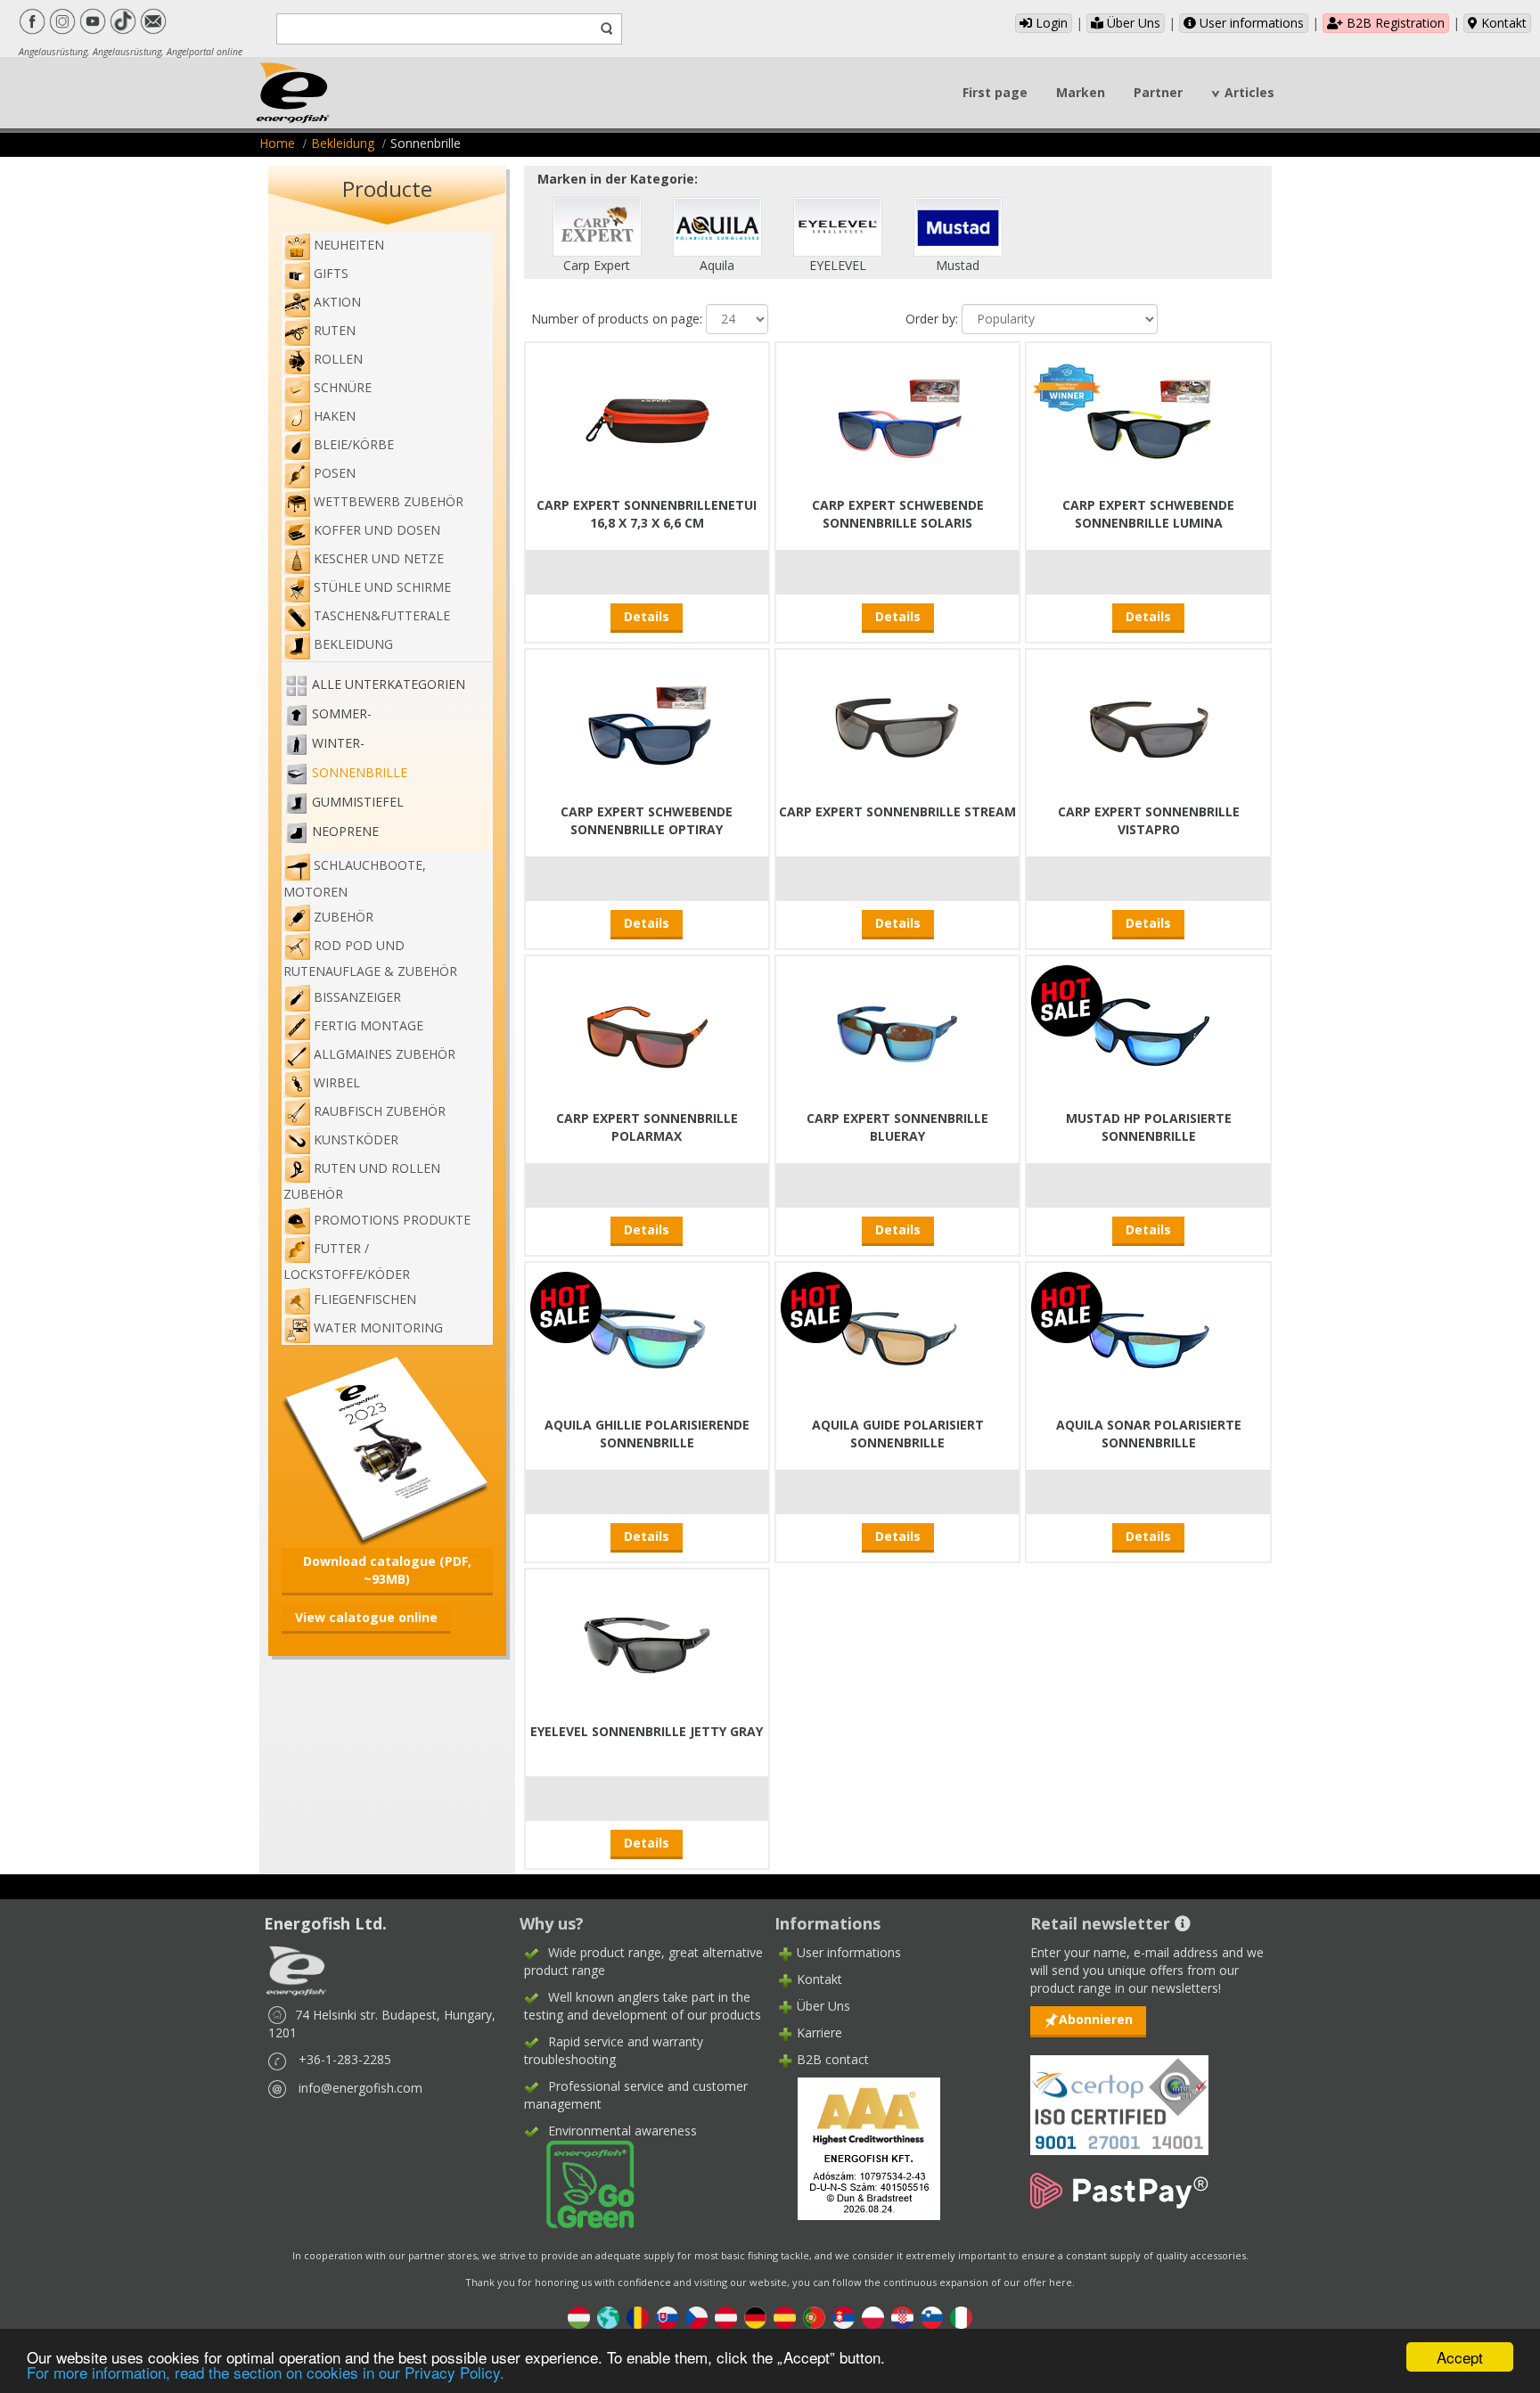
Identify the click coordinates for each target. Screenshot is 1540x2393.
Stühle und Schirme (382, 587)
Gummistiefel (358, 802)
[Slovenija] (932, 2317)
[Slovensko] (667, 2317)
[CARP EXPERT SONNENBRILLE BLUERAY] (897, 1030)
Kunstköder (356, 1139)
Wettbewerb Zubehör (389, 501)
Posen (335, 473)
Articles (1249, 92)
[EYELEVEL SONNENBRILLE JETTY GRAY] (647, 1643)
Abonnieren (1096, 2019)
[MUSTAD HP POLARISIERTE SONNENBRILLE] (1149, 1030)
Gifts (331, 273)
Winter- (338, 743)
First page (995, 92)
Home (277, 143)
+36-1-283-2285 (345, 2059)
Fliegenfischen (365, 1299)
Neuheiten (349, 245)
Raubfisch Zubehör (380, 1111)
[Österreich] (726, 2317)
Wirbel (337, 1082)
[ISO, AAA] (1119, 2095)
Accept (1460, 2357)
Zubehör (344, 917)
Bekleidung (343, 143)
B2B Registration (1394, 23)
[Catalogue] (387, 1449)
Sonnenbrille (360, 772)
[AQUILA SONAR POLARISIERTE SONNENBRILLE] (1149, 1336)
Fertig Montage (369, 1025)
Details (647, 616)
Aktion (337, 302)
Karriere (819, 2032)
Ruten (335, 330)
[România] (638, 2317)
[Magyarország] (579, 2317)
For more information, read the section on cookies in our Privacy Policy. (266, 2372)
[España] (785, 2317)
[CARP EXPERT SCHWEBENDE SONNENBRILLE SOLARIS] (897, 417)
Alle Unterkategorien (389, 684)
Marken (1081, 92)
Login (1050, 23)
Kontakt (1502, 23)
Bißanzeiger (357, 997)
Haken (335, 416)
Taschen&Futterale (382, 615)
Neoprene (345, 831)
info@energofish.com (360, 2088)
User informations (1250, 23)
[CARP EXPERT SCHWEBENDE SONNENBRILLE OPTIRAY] (647, 723)
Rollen (338, 359)
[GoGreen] (579, 2183)
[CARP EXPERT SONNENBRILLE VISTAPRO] (1149, 723)
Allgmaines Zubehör (385, 1054)
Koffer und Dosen (377, 530)
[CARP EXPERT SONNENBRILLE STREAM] (897, 723)
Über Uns (1132, 23)
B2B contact (833, 2059)
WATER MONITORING (378, 1328)
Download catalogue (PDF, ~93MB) (387, 1570)
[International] (608, 2317)
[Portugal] (814, 2317)
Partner (1158, 92)
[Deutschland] (755, 2317)
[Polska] (873, 2317)
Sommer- (342, 713)
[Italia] (961, 2317)
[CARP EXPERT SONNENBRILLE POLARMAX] (647, 1030)
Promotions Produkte (392, 1220)
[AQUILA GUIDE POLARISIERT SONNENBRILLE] (897, 1336)
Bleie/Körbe (354, 444)
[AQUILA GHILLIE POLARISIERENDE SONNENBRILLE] (647, 1336)
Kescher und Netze (379, 558)
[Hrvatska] (902, 2317)
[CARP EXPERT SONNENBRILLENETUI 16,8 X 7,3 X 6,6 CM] (647, 417)
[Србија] (844, 2317)
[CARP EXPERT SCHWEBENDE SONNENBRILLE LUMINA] (1149, 417)
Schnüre (343, 387)
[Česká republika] (696, 2317)
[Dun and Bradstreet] (857, 2147)
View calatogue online (366, 1617)
